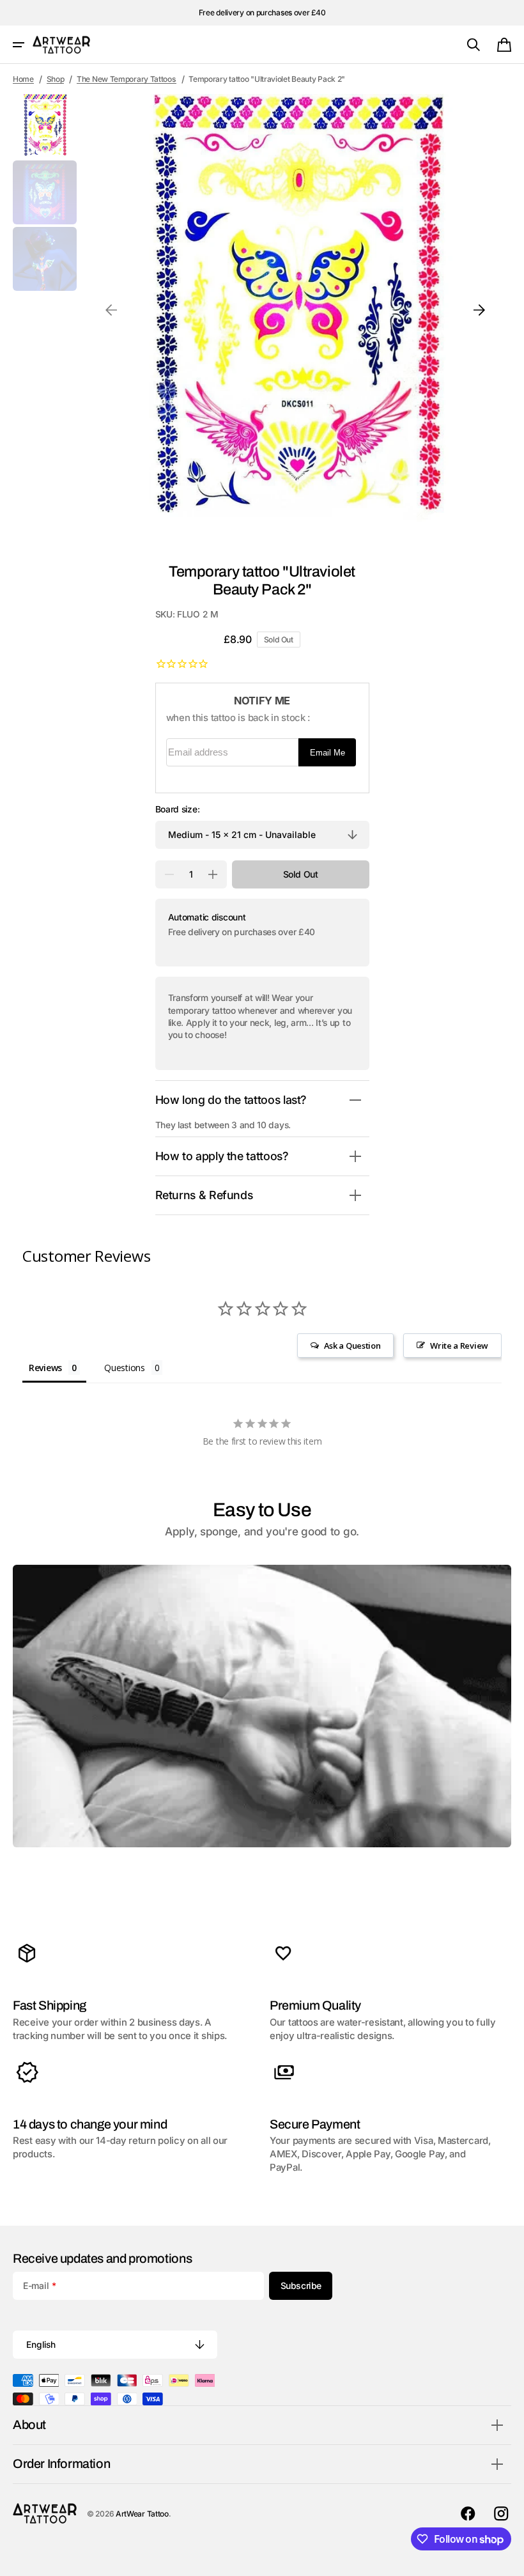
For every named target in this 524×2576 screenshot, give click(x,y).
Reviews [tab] (45, 1368)
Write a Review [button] (459, 1346)
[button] (19, 45)
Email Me (327, 753)
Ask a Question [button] (352, 1346)
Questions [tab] (124, 1368)
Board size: (178, 809)
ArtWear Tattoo (142, 2514)
